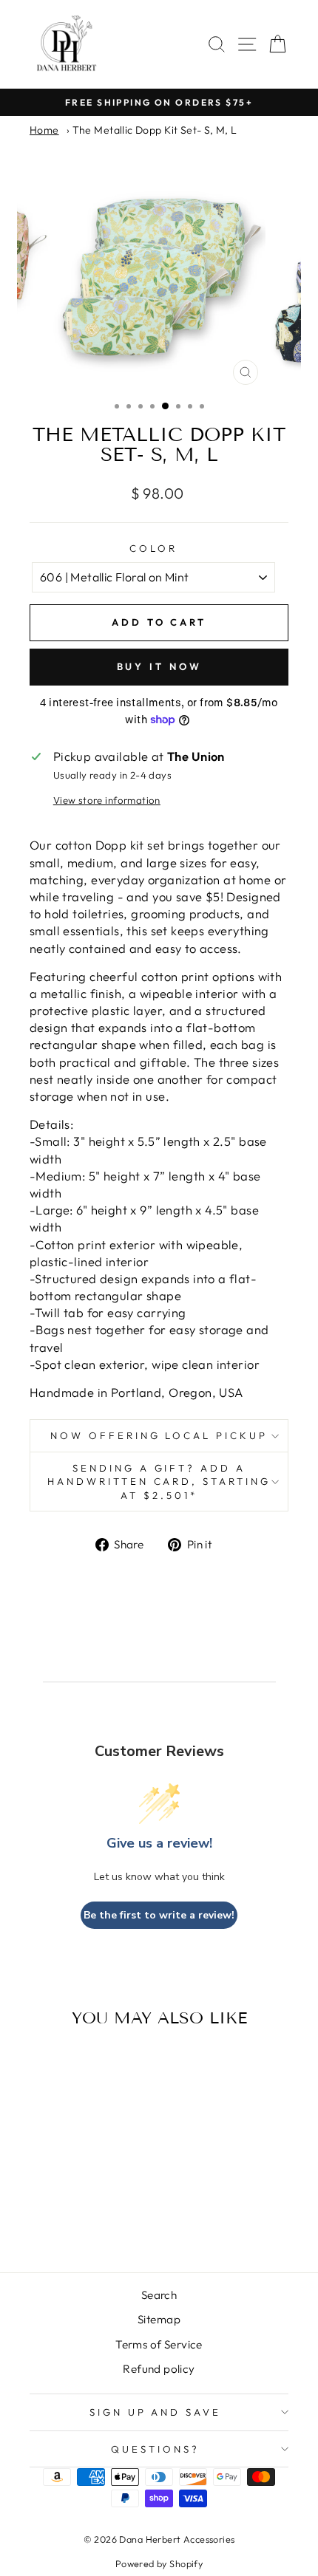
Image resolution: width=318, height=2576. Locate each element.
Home (44, 130)
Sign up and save (156, 2412)
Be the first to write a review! (159, 1915)
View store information (107, 800)
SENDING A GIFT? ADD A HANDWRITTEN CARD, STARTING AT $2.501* (159, 1482)
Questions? (155, 2449)
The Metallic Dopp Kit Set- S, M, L (155, 130)
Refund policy (159, 2369)
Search (159, 2295)
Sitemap (159, 2319)
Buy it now (159, 666)
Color (153, 548)
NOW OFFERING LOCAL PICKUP (159, 1435)
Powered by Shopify (159, 2563)
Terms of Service (159, 2344)
